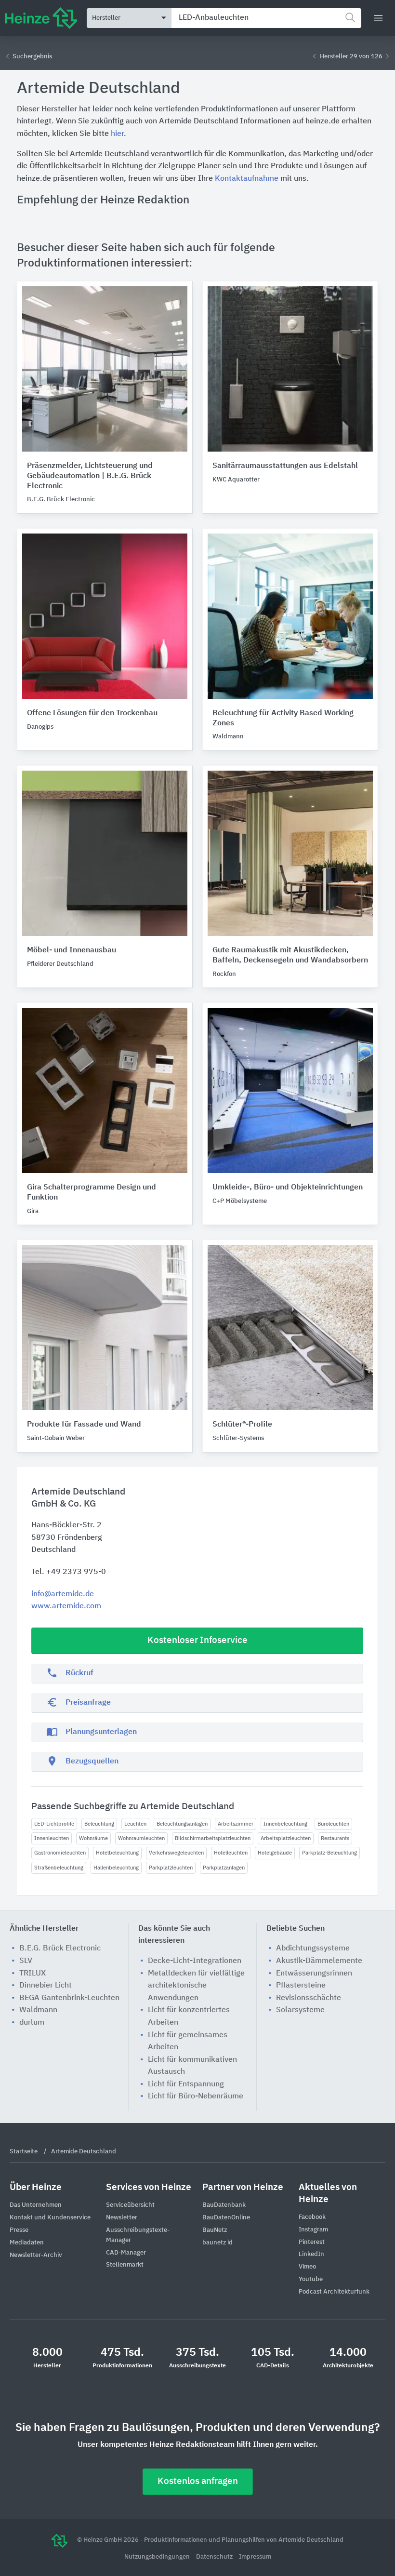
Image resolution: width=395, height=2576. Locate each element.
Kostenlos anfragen (198, 2481)
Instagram (313, 2230)
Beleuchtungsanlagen (182, 1824)
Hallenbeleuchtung (116, 1868)
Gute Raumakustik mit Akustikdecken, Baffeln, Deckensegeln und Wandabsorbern (290, 955)
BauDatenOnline (226, 2218)
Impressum (255, 2557)
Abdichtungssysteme (313, 1949)
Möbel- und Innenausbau (72, 950)
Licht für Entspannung (186, 2084)
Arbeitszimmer (236, 1824)
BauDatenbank (224, 2205)
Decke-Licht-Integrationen (195, 1961)
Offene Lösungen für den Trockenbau (92, 713)
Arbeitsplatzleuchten (286, 1838)
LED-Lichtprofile (54, 1824)
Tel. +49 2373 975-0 (69, 1572)
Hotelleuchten (231, 1853)
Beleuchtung (99, 1824)
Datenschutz (215, 2557)
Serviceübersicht (130, 2205)
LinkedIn (311, 2254)
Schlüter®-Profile (242, 1425)
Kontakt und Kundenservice (50, 2218)
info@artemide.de (63, 1594)
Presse (19, 2230)
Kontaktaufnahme (247, 179)
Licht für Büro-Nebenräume (196, 2096)
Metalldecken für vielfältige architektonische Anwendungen (196, 1986)
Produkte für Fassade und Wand (84, 1425)
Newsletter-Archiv (36, 2255)
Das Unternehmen (36, 2205)
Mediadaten (27, 2243)
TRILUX (33, 1974)
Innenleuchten (52, 1838)
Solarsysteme (300, 2010)
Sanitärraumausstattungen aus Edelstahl (285, 466)
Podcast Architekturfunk (334, 2292)
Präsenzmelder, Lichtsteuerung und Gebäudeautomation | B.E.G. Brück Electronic (90, 476)
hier (117, 134)
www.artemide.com (66, 1606)
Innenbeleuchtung (285, 1824)
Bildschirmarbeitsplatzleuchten (213, 1838)
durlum (32, 2023)
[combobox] (266, 18)
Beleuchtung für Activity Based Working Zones (283, 718)
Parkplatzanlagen (224, 1868)
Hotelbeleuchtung (117, 1853)
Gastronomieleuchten (60, 1853)
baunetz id (217, 2243)
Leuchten (135, 1824)
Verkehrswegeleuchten (176, 1853)
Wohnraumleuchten (141, 1838)
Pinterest (312, 2242)
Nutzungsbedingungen (158, 2557)
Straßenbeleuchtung (59, 1868)
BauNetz (215, 2230)
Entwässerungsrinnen (314, 1974)
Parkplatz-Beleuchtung (329, 1853)
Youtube (311, 2279)
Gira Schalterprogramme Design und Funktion (92, 1193)
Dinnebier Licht (46, 1986)
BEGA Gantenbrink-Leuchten (69, 1998)
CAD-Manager (126, 2253)
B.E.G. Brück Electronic (60, 1949)
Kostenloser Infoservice (197, 1640)
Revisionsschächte (309, 1998)
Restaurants (335, 1838)
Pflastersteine (301, 1986)
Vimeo (307, 2267)
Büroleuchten (333, 1824)
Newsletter (122, 2218)
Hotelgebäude (275, 1853)
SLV (26, 1961)
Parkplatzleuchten (171, 1868)
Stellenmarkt (125, 2265)
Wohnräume (93, 1838)
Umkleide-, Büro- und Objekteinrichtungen (288, 1188)
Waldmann (38, 2010)
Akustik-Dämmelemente (319, 1961)
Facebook (312, 2217)
